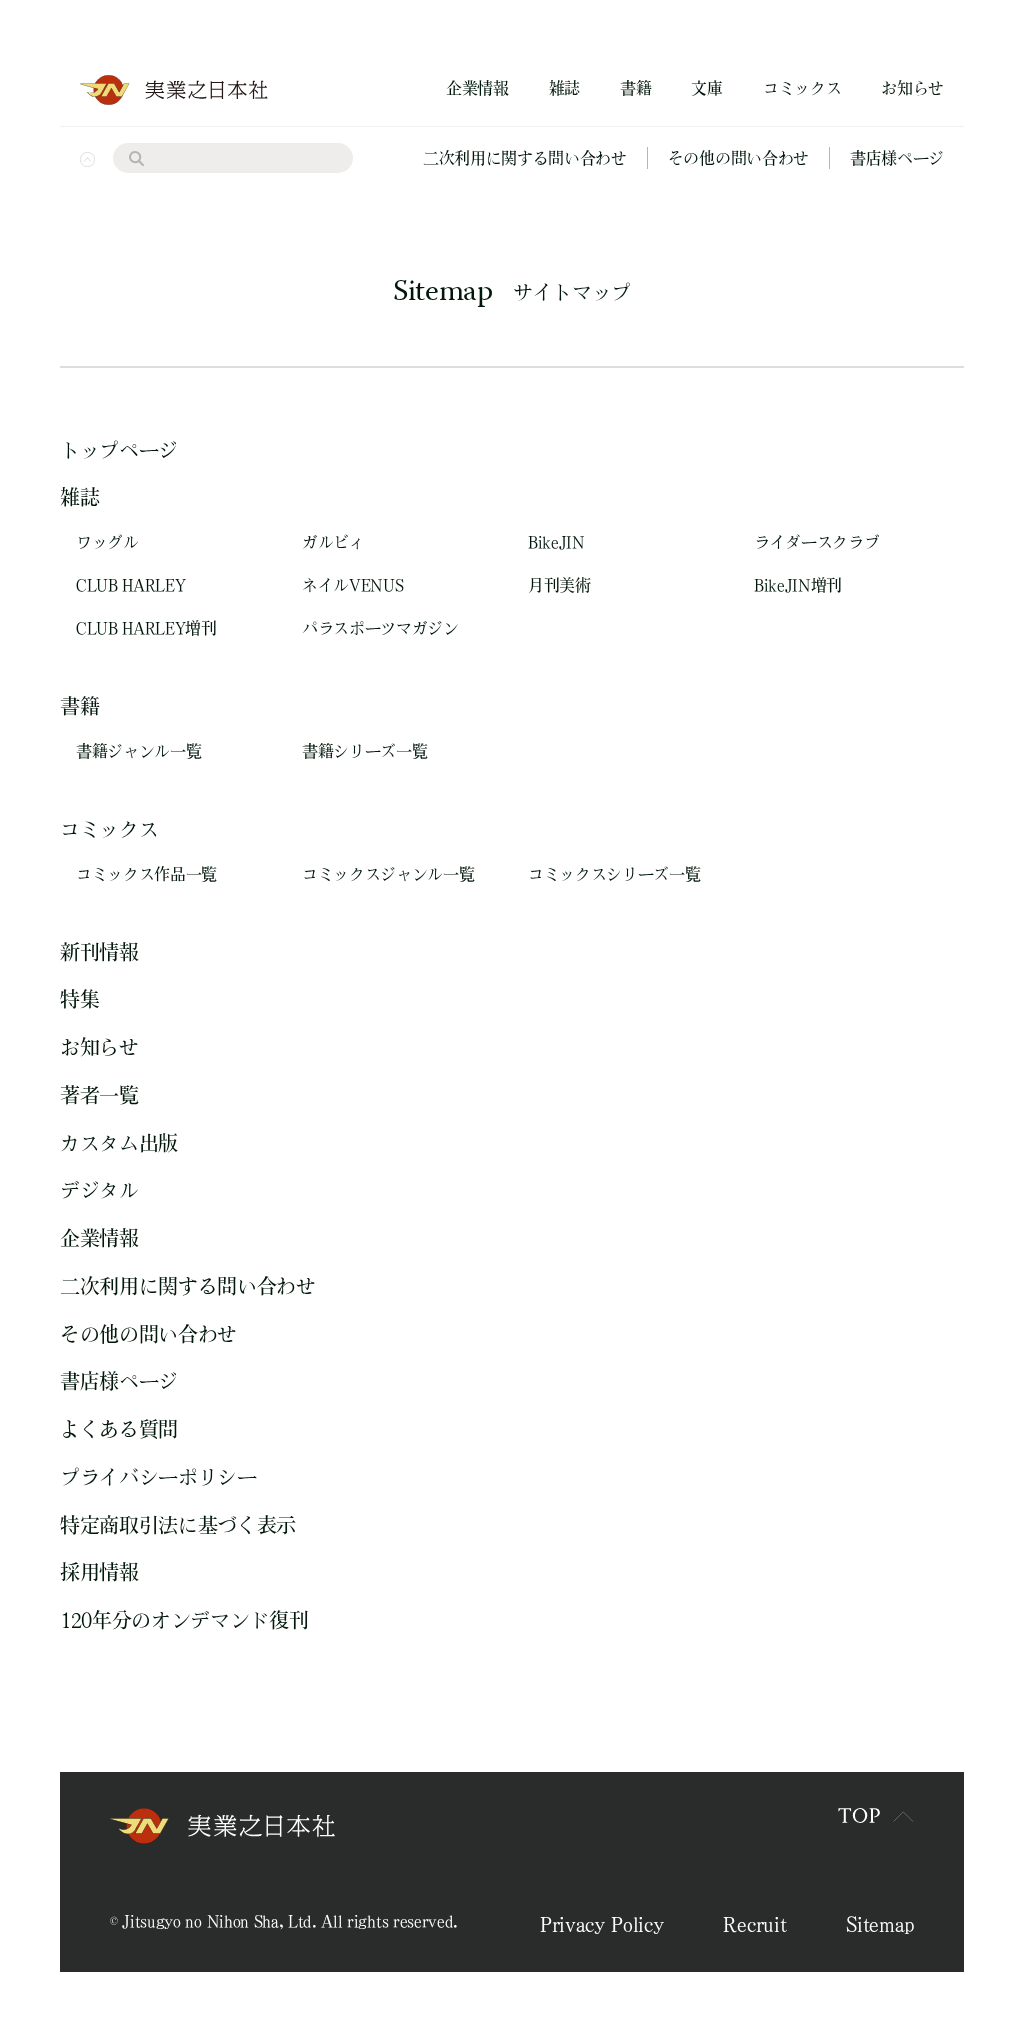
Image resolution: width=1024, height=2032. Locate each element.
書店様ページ (897, 158)
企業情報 (477, 88)
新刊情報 (99, 952)
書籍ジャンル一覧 (138, 751)
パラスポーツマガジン (380, 628)
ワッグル (107, 542)
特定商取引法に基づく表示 (178, 1525)
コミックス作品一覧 (146, 874)
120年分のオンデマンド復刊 (184, 1620)
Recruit (754, 1924)
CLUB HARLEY (130, 585)
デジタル (99, 1190)
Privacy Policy (602, 1924)
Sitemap (880, 1924)
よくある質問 (119, 1429)
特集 (79, 999)
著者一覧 (99, 1095)
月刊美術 (559, 585)
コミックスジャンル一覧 (388, 874)
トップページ (119, 450)
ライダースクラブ (816, 542)
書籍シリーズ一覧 (364, 751)
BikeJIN (556, 542)
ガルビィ (333, 542)
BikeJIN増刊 (798, 585)
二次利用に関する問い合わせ (525, 158)
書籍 (635, 88)
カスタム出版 (119, 1143)
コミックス (802, 88)
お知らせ (912, 88)
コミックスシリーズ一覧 (614, 874)
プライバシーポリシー (158, 1477)
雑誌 (564, 88)
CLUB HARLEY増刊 (146, 628)
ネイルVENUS (352, 585)
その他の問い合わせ (738, 158)
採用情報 (99, 1572)
